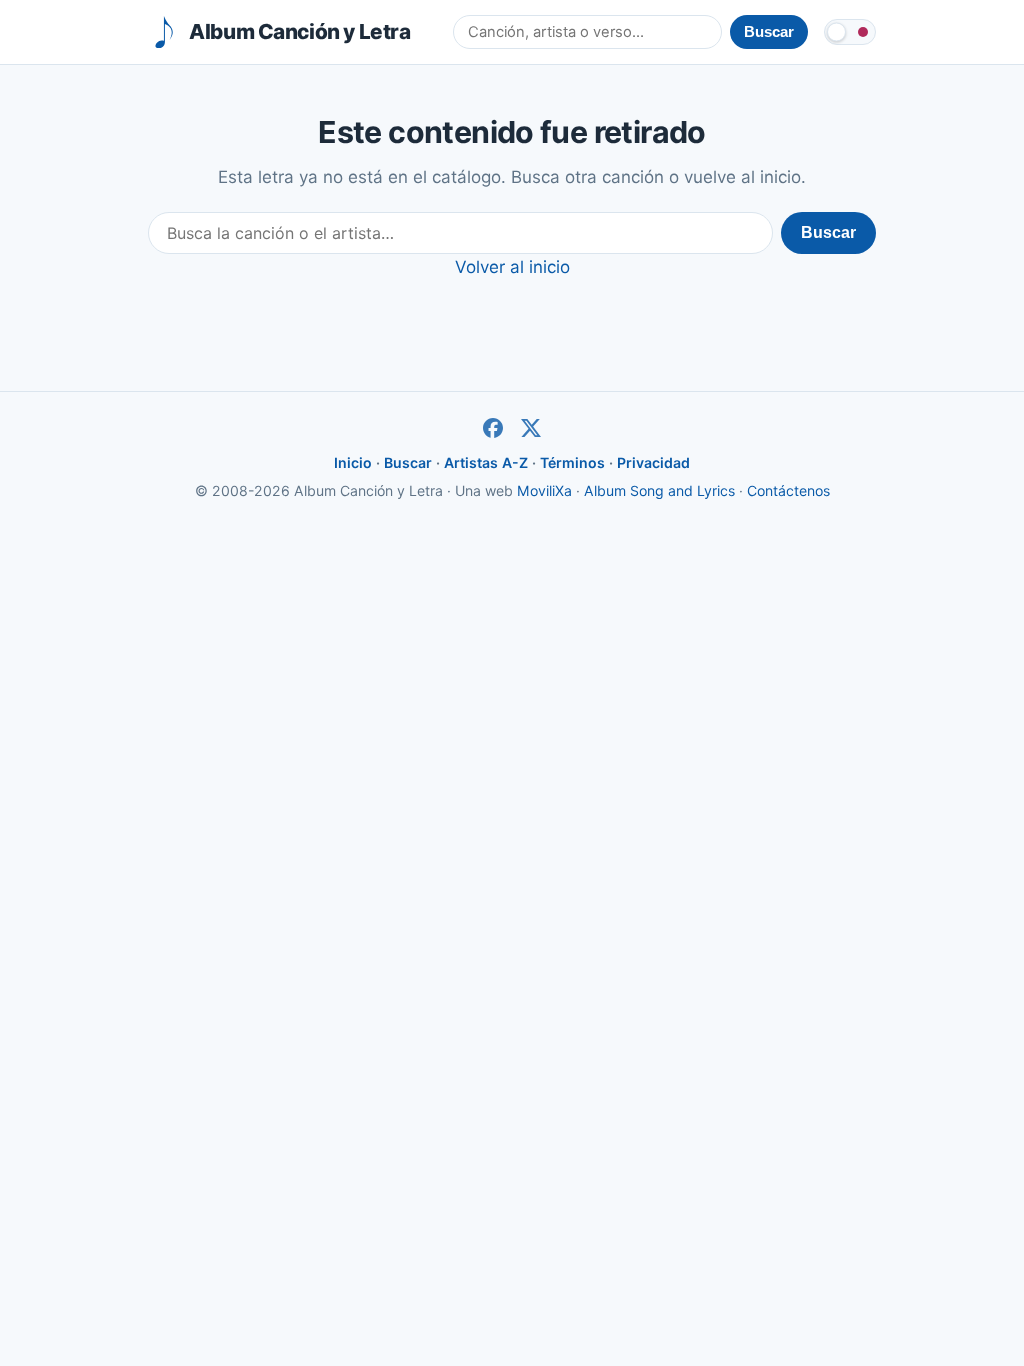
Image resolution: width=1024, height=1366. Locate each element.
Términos (572, 462)
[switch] (850, 32)
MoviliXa (544, 490)
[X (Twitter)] (531, 428)
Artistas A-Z (486, 462)
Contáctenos (788, 490)
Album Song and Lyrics (659, 490)
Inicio (353, 462)
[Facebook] (493, 428)
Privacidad (653, 462)
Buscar (828, 232)
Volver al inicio (512, 267)
